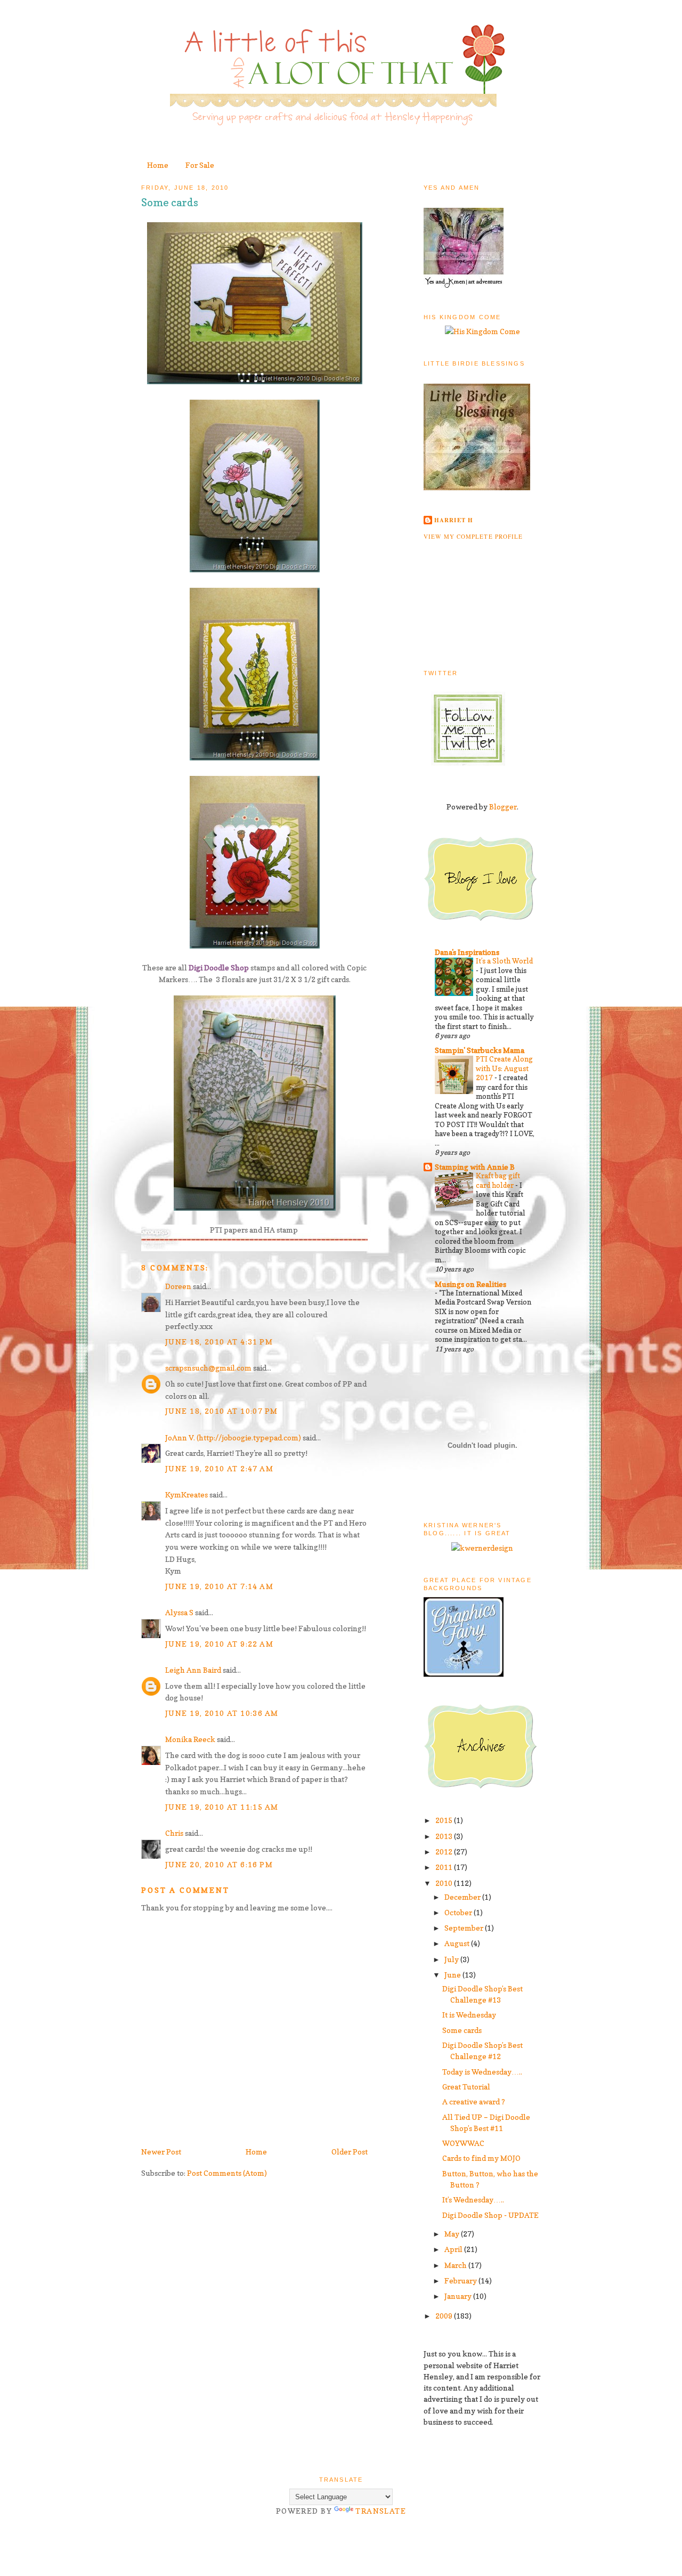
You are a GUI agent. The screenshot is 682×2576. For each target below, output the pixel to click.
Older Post (350, 2152)
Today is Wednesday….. (482, 2072)
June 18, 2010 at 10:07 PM (221, 1411)
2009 (445, 2316)
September (465, 1928)
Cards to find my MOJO (481, 2158)
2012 (445, 1852)
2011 (445, 1867)
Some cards (170, 202)
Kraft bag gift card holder (498, 1180)
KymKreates (186, 1494)
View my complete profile (473, 536)
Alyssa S (179, 1612)
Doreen (178, 1286)
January (459, 2296)
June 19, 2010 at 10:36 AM (222, 1713)
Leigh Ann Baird (193, 1670)
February (461, 2281)
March (456, 2265)
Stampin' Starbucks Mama (480, 1050)
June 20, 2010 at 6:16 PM (219, 1864)
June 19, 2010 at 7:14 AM (219, 1586)
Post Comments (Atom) (227, 2173)
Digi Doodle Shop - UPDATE (490, 2215)
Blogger (503, 807)
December (463, 1897)
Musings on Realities (470, 1284)
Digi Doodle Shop (219, 967)
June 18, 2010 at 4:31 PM (219, 1342)
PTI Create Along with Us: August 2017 (504, 1068)
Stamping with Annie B (475, 1167)
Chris (174, 1833)
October (459, 1912)
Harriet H (454, 520)
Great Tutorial (466, 2087)
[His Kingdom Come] (482, 331)
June (453, 1975)
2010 (445, 1883)
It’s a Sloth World (504, 961)
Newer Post (161, 2152)
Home (158, 165)
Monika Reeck (190, 1739)
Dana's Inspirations (467, 952)
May (453, 2234)
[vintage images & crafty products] (464, 1674)
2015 (445, 1820)
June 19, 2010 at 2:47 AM (219, 1468)
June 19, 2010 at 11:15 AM (222, 1807)
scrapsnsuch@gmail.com (208, 1368)
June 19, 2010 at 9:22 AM (219, 1644)
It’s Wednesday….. (473, 2200)
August (458, 1943)
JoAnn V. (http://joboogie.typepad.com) (233, 1437)
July (452, 1959)
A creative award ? (474, 2101)
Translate (381, 2511)
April (454, 2249)
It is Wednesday (469, 2015)
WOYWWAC (463, 2143)
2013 (445, 1836)
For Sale (200, 165)
